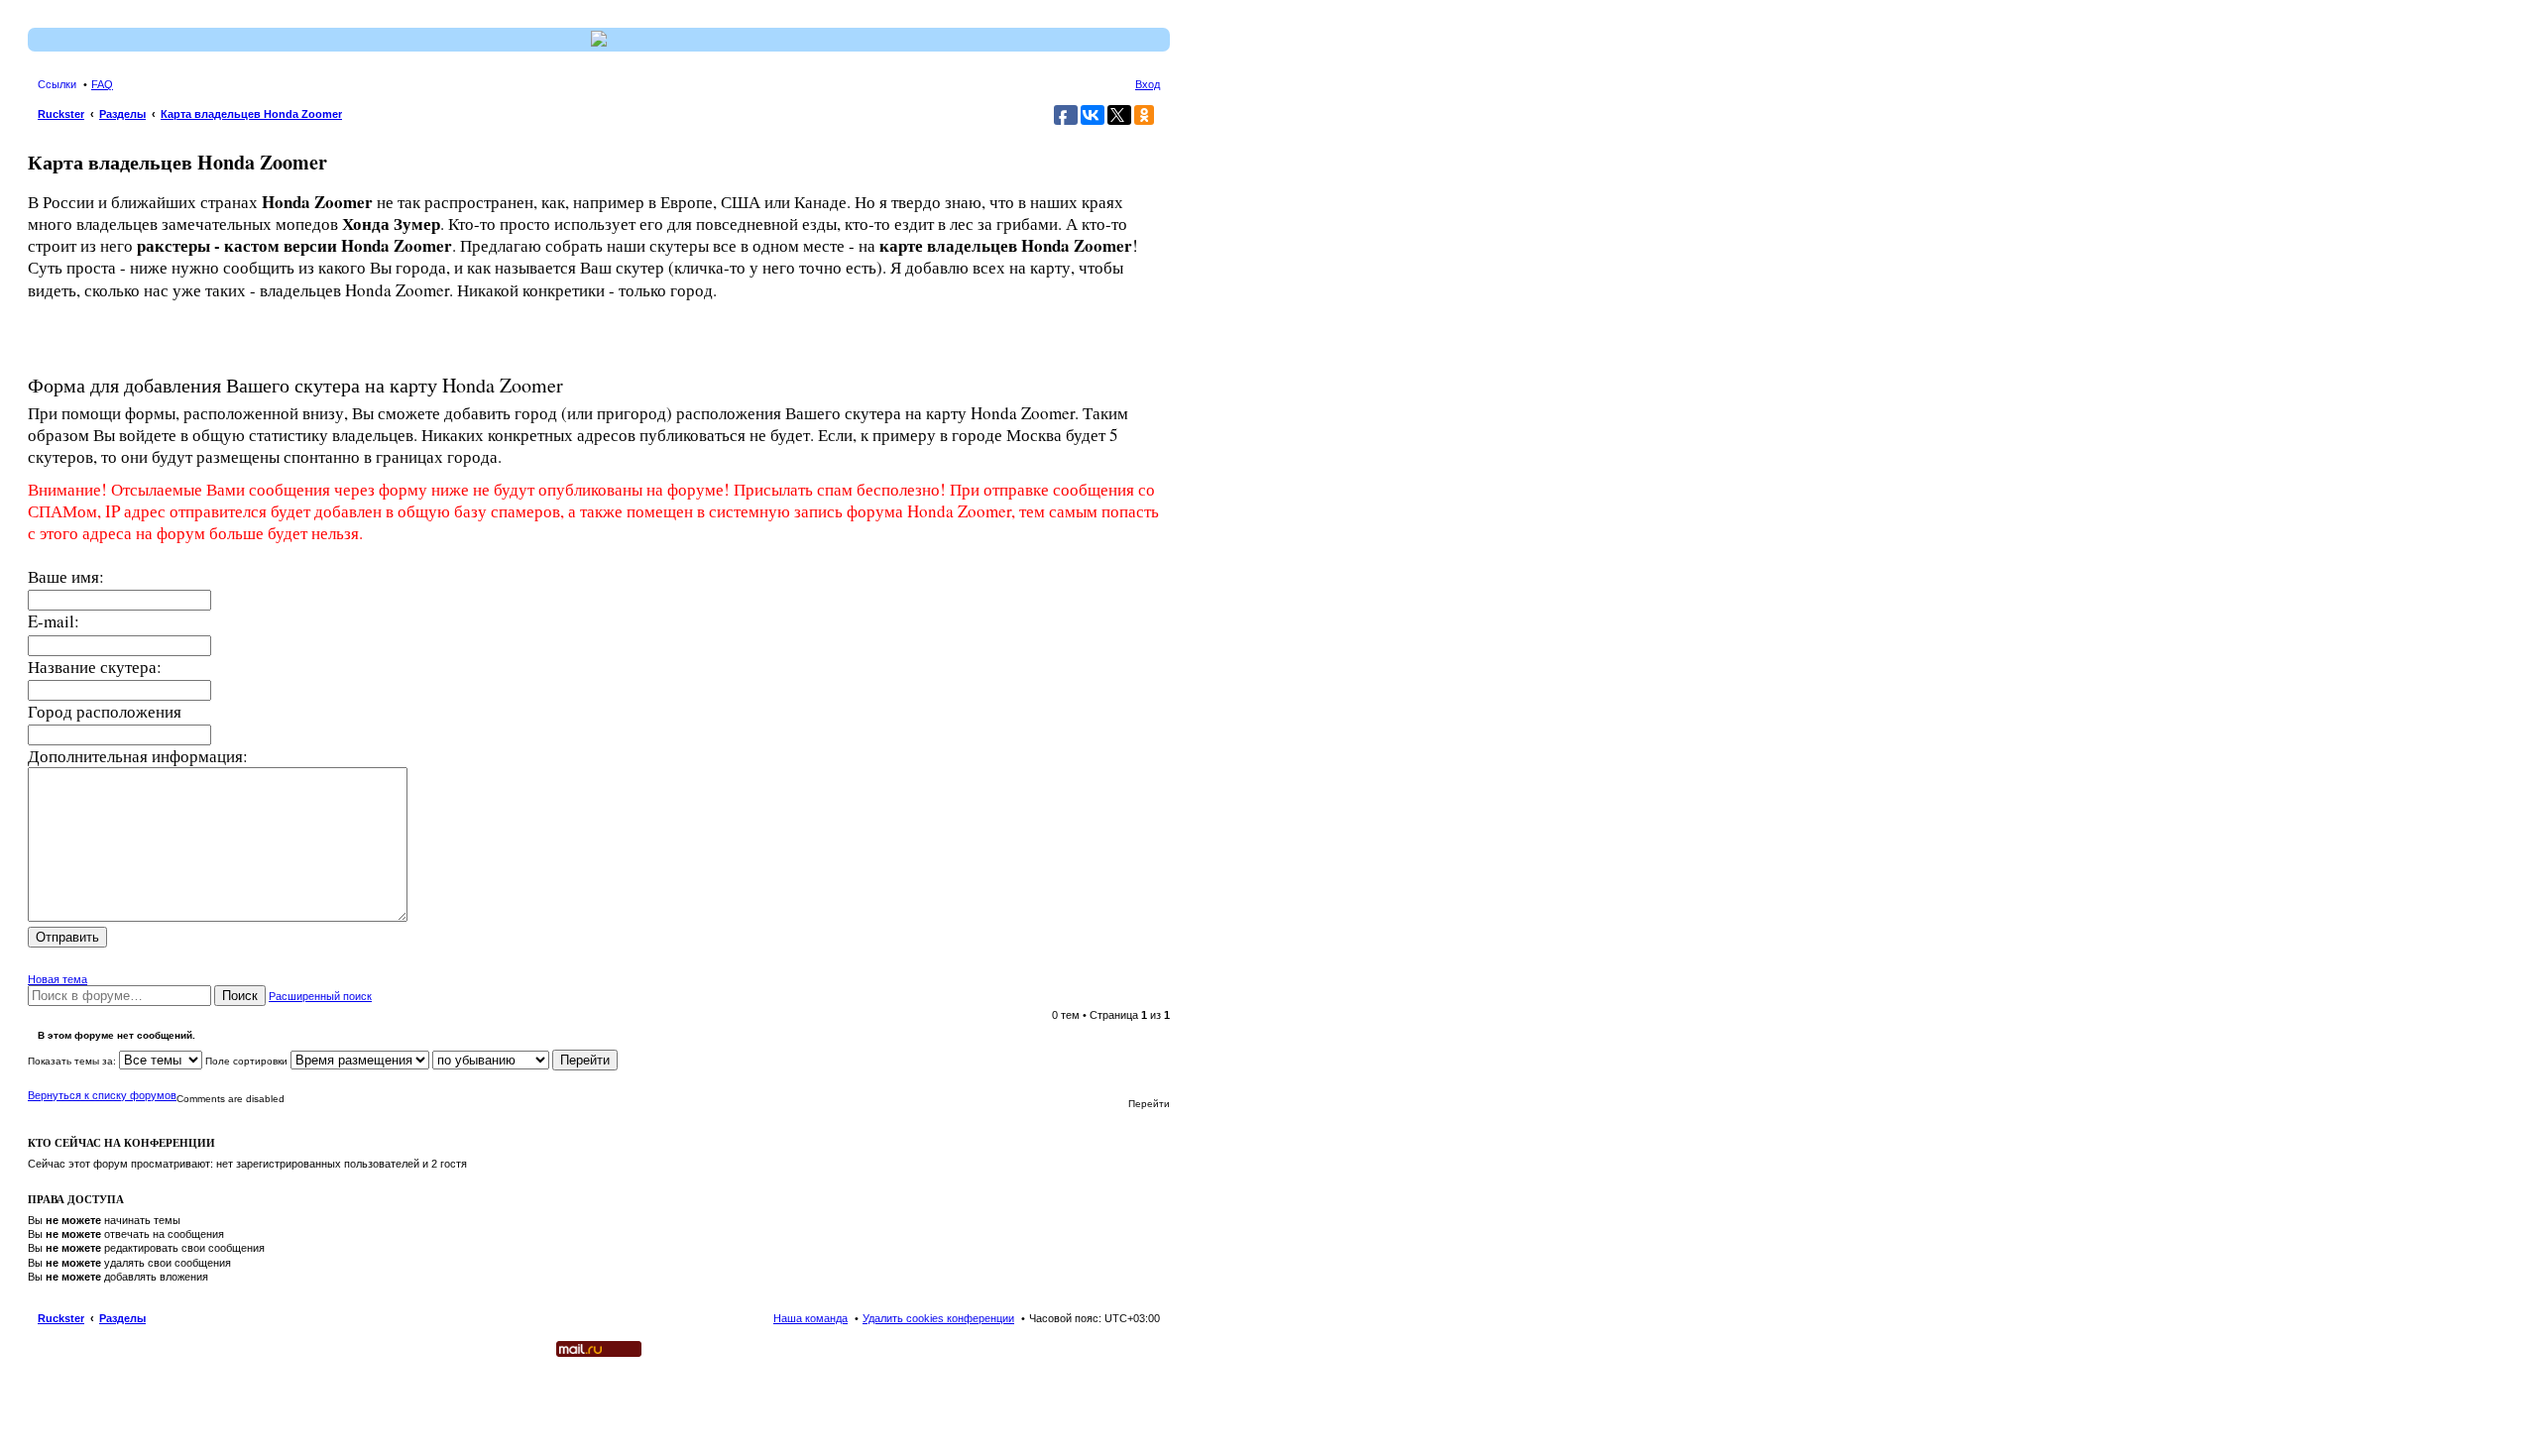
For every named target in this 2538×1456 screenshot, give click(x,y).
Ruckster (61, 1318)
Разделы (122, 1318)
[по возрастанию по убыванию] (491, 1061)
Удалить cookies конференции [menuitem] (938, 1318)
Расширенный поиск (320, 996)
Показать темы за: (73, 1061)
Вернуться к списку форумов (102, 1095)
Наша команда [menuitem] (810, 1318)
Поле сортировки (248, 1061)
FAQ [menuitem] (102, 84)
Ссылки (57, 84)
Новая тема (58, 979)
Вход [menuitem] (1148, 84)
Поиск (240, 996)
